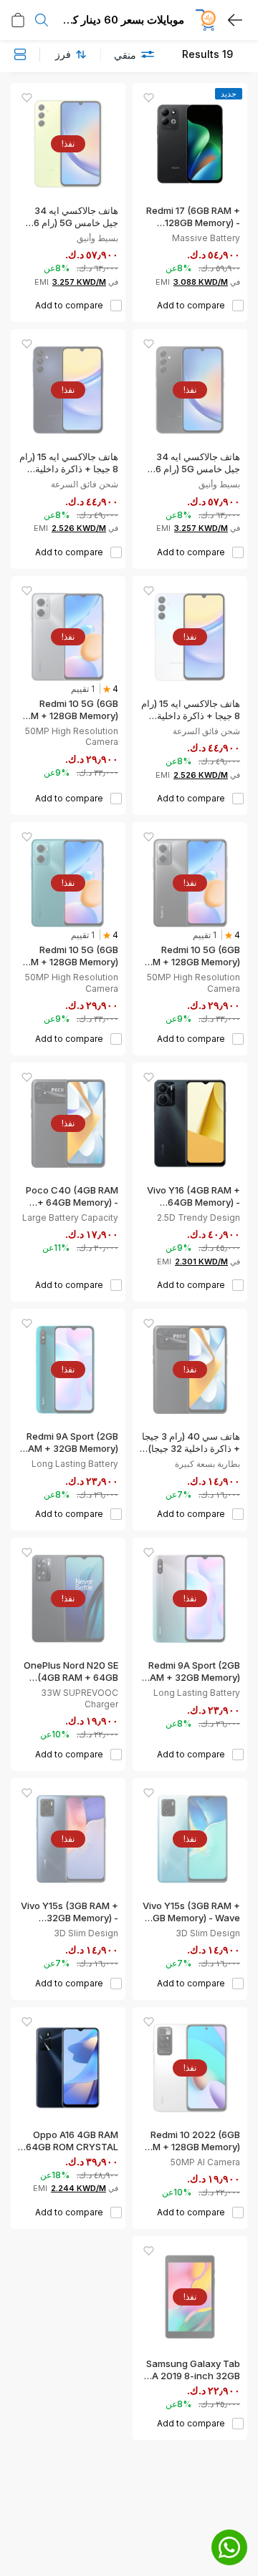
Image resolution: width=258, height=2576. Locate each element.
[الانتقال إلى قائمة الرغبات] (149, 98)
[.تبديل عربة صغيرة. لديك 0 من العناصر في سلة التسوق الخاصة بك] (18, 20)
